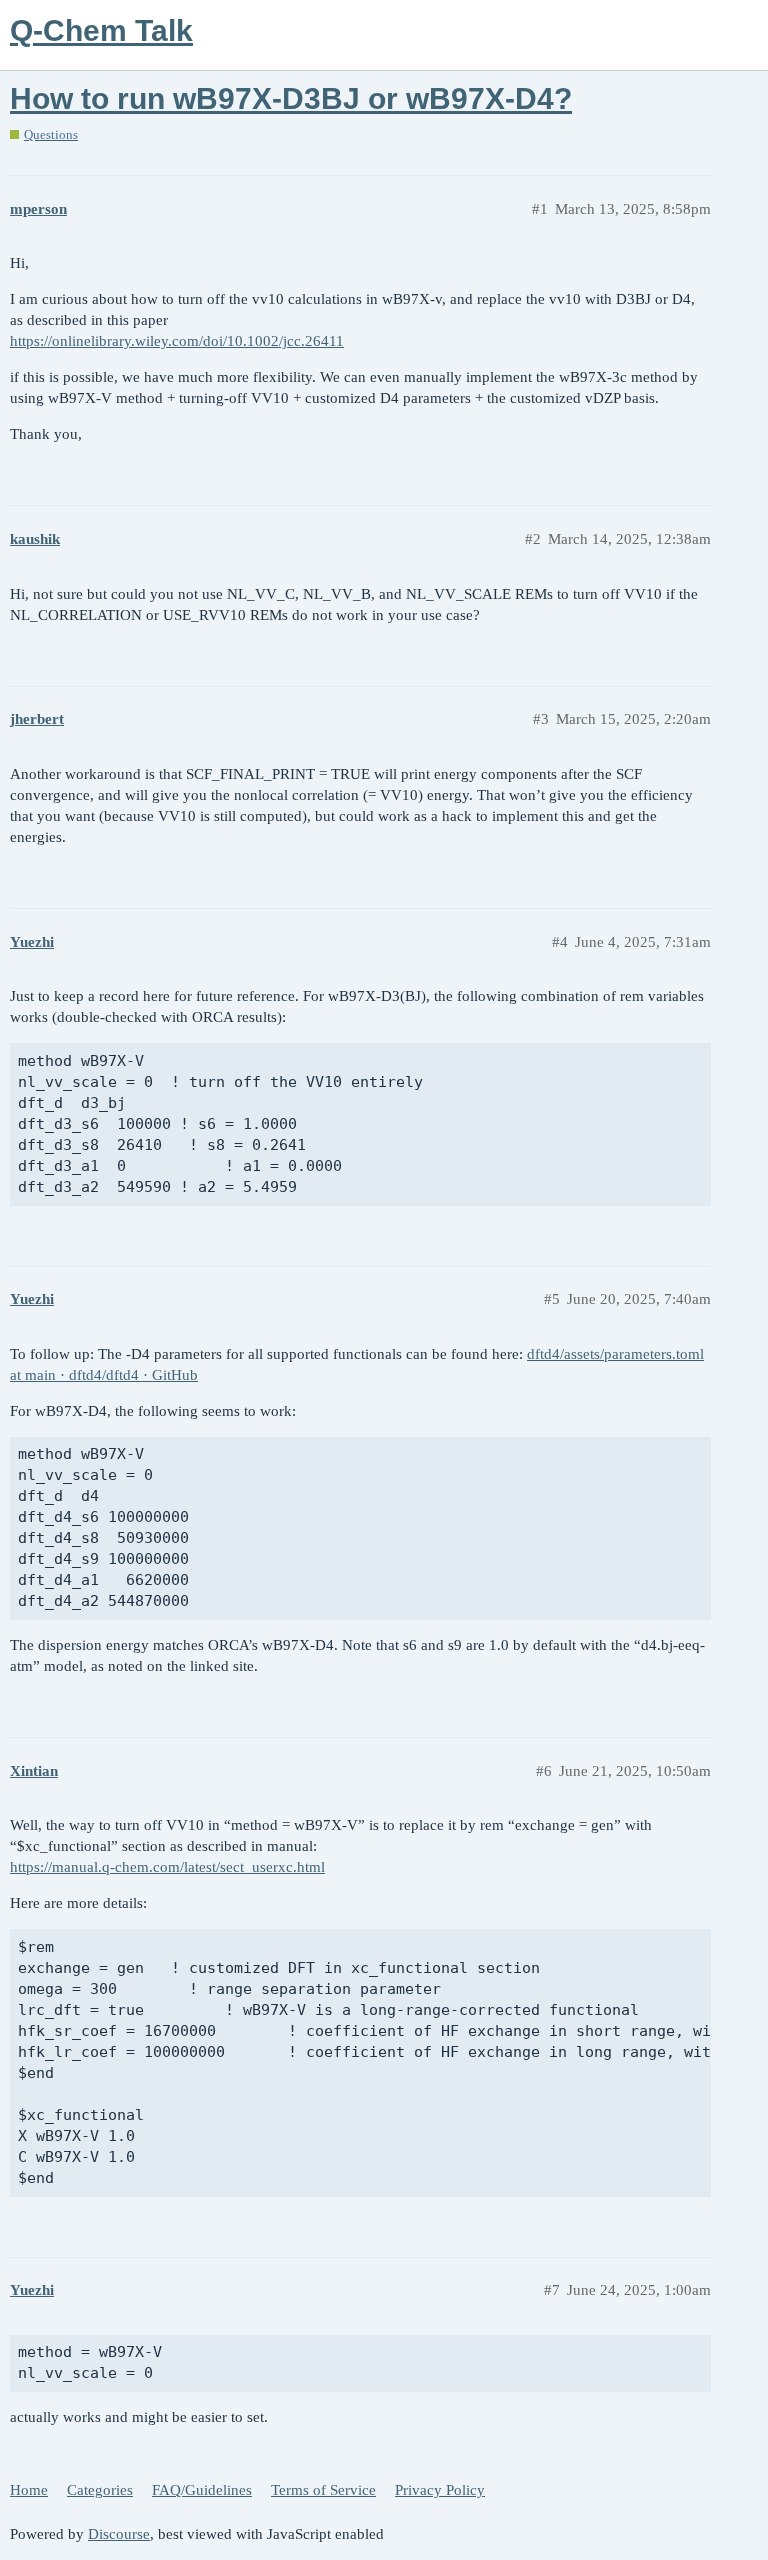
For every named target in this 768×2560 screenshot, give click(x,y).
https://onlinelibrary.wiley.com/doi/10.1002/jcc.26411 (177, 341)
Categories (100, 2490)
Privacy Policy (440, 2490)
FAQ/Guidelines (202, 2490)
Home (29, 2490)
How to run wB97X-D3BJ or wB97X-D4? (291, 98)
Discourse (119, 2534)
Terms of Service (323, 2490)
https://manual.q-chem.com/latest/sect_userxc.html (167, 1867)
